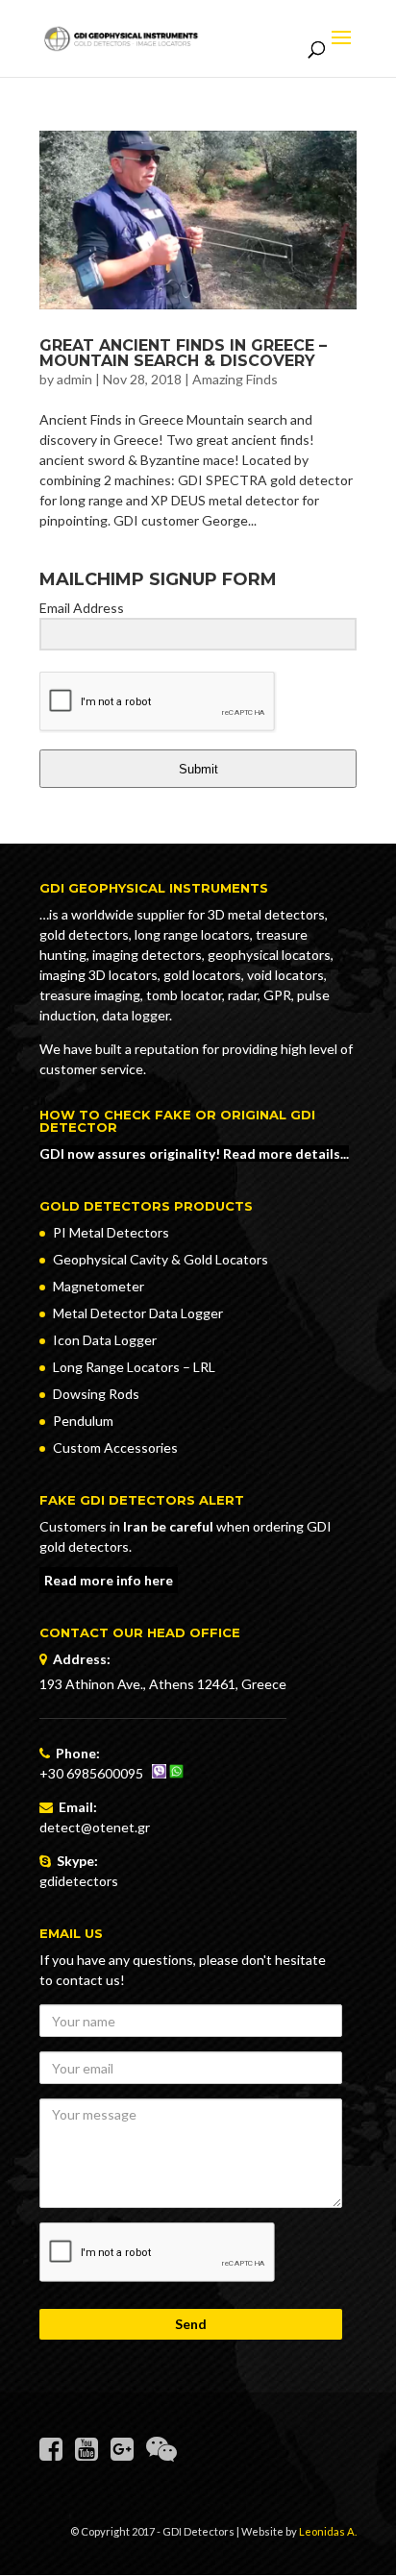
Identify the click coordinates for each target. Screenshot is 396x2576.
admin (74, 379)
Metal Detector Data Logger (138, 1313)
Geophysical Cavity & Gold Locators (161, 1259)
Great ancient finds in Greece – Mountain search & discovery (183, 353)
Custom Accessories (115, 1447)
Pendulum (83, 1421)
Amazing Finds (235, 379)
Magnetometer (99, 1286)
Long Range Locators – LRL (134, 1367)
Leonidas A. (328, 2531)
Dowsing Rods (96, 1394)
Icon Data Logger (105, 1340)
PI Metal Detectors (111, 1232)
